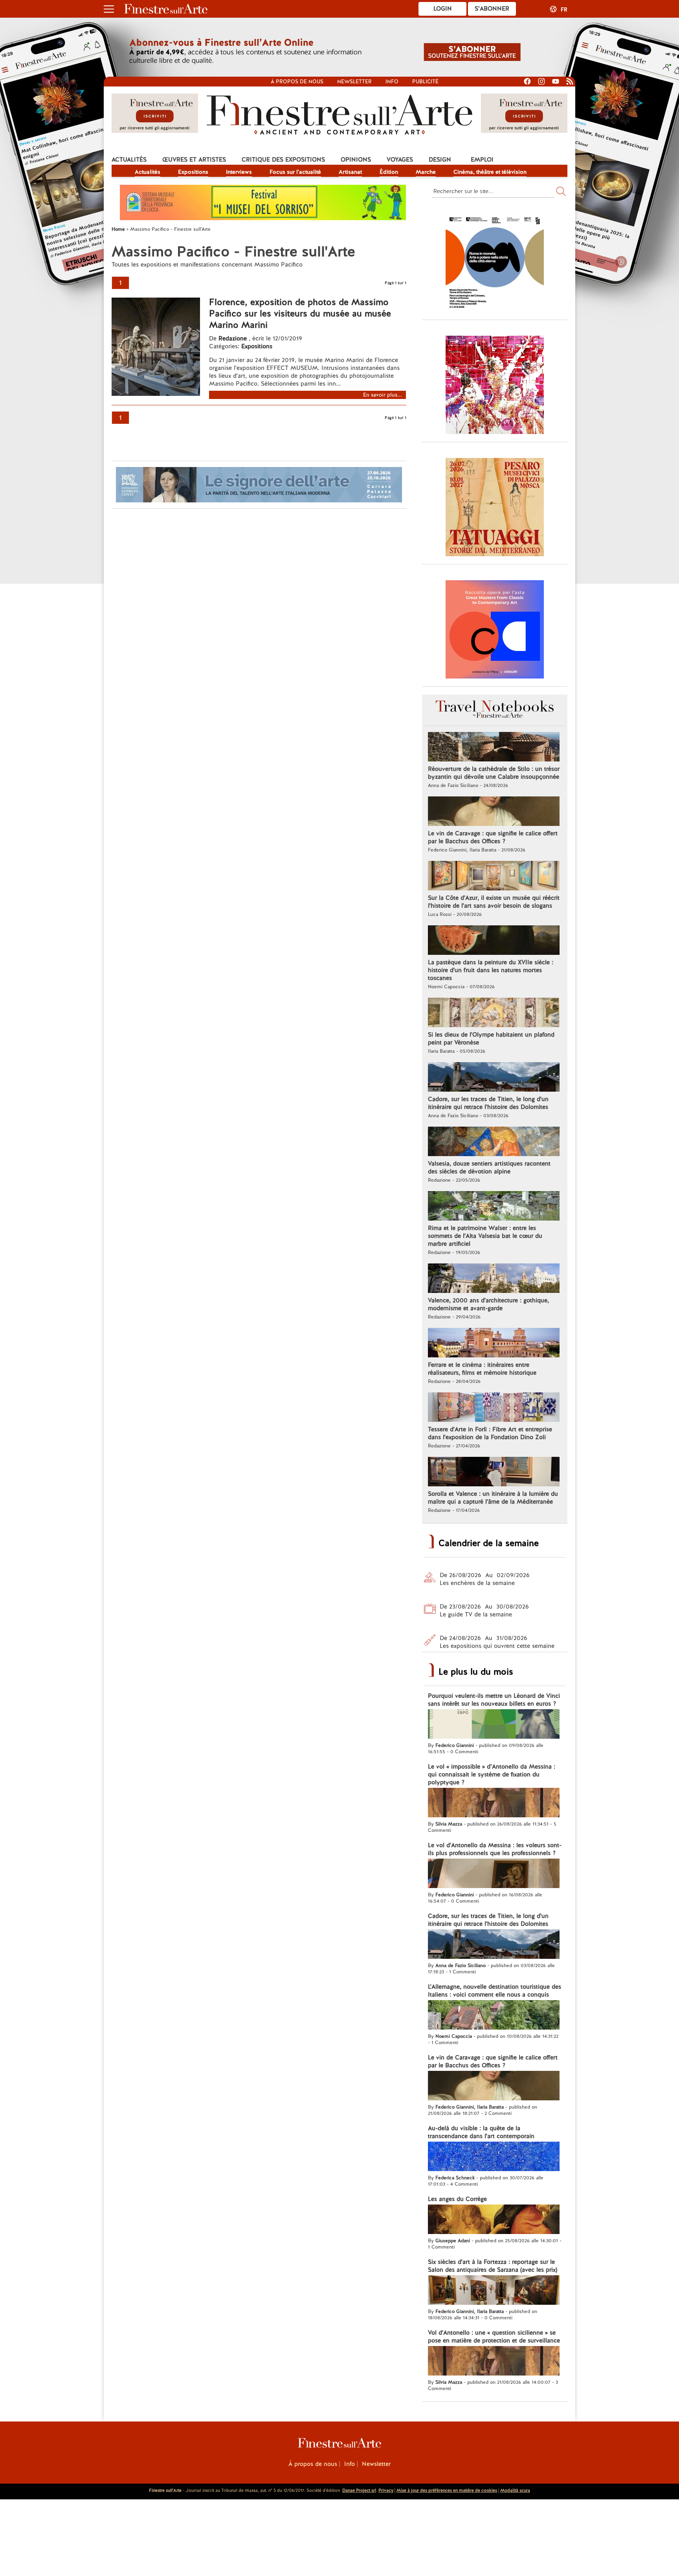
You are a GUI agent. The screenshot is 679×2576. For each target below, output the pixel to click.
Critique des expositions (283, 160)
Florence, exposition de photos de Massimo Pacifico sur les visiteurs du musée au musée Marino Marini (300, 313)
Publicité (425, 82)
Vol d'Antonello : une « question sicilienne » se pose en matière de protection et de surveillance (494, 2337)
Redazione (234, 338)
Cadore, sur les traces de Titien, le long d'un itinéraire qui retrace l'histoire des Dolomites (488, 1103)
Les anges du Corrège (457, 2199)
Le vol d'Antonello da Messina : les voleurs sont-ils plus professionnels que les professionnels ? (495, 1849)
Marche (426, 172)
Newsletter (354, 82)
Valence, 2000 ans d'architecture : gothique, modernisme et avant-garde (488, 1304)
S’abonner (492, 9)
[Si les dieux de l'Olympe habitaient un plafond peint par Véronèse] (494, 1013)
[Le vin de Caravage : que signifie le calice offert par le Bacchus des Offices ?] (494, 812)
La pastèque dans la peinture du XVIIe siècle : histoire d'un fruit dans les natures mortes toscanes (491, 970)
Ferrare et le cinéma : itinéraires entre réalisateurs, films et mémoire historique (482, 1369)
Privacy (386, 2490)
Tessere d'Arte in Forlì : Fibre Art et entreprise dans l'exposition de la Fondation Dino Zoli (490, 1433)
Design (440, 160)
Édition (389, 172)
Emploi (482, 160)
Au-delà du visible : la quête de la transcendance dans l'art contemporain (481, 2132)
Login (443, 9)
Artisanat (350, 172)
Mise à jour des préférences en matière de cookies (447, 2490)
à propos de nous (297, 82)
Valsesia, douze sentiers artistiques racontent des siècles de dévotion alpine (489, 1168)
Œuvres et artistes (194, 160)
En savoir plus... (383, 395)
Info (392, 82)
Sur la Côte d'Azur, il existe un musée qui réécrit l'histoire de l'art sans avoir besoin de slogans (494, 902)
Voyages (400, 160)
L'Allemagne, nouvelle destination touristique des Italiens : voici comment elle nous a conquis (495, 1991)
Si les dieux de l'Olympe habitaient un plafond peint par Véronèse (491, 1039)
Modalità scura (515, 2490)
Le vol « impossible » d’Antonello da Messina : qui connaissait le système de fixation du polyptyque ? (492, 1774)
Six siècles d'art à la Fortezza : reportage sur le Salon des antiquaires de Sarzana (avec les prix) (493, 2266)
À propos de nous (313, 2464)
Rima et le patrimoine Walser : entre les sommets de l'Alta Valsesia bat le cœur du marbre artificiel (485, 1236)
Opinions (356, 160)
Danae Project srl (359, 2490)
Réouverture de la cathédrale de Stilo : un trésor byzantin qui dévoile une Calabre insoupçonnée (494, 773)
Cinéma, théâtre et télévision (490, 172)
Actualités (129, 160)
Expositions (193, 172)
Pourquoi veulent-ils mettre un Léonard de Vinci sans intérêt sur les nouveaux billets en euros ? (494, 1700)
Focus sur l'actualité (295, 172)
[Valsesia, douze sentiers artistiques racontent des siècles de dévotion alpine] (494, 1142)
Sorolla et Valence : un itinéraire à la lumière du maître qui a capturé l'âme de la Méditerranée (493, 1498)
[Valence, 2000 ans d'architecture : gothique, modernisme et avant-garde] (494, 1279)
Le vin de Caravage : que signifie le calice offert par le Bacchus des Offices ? (493, 837)
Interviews (239, 172)
